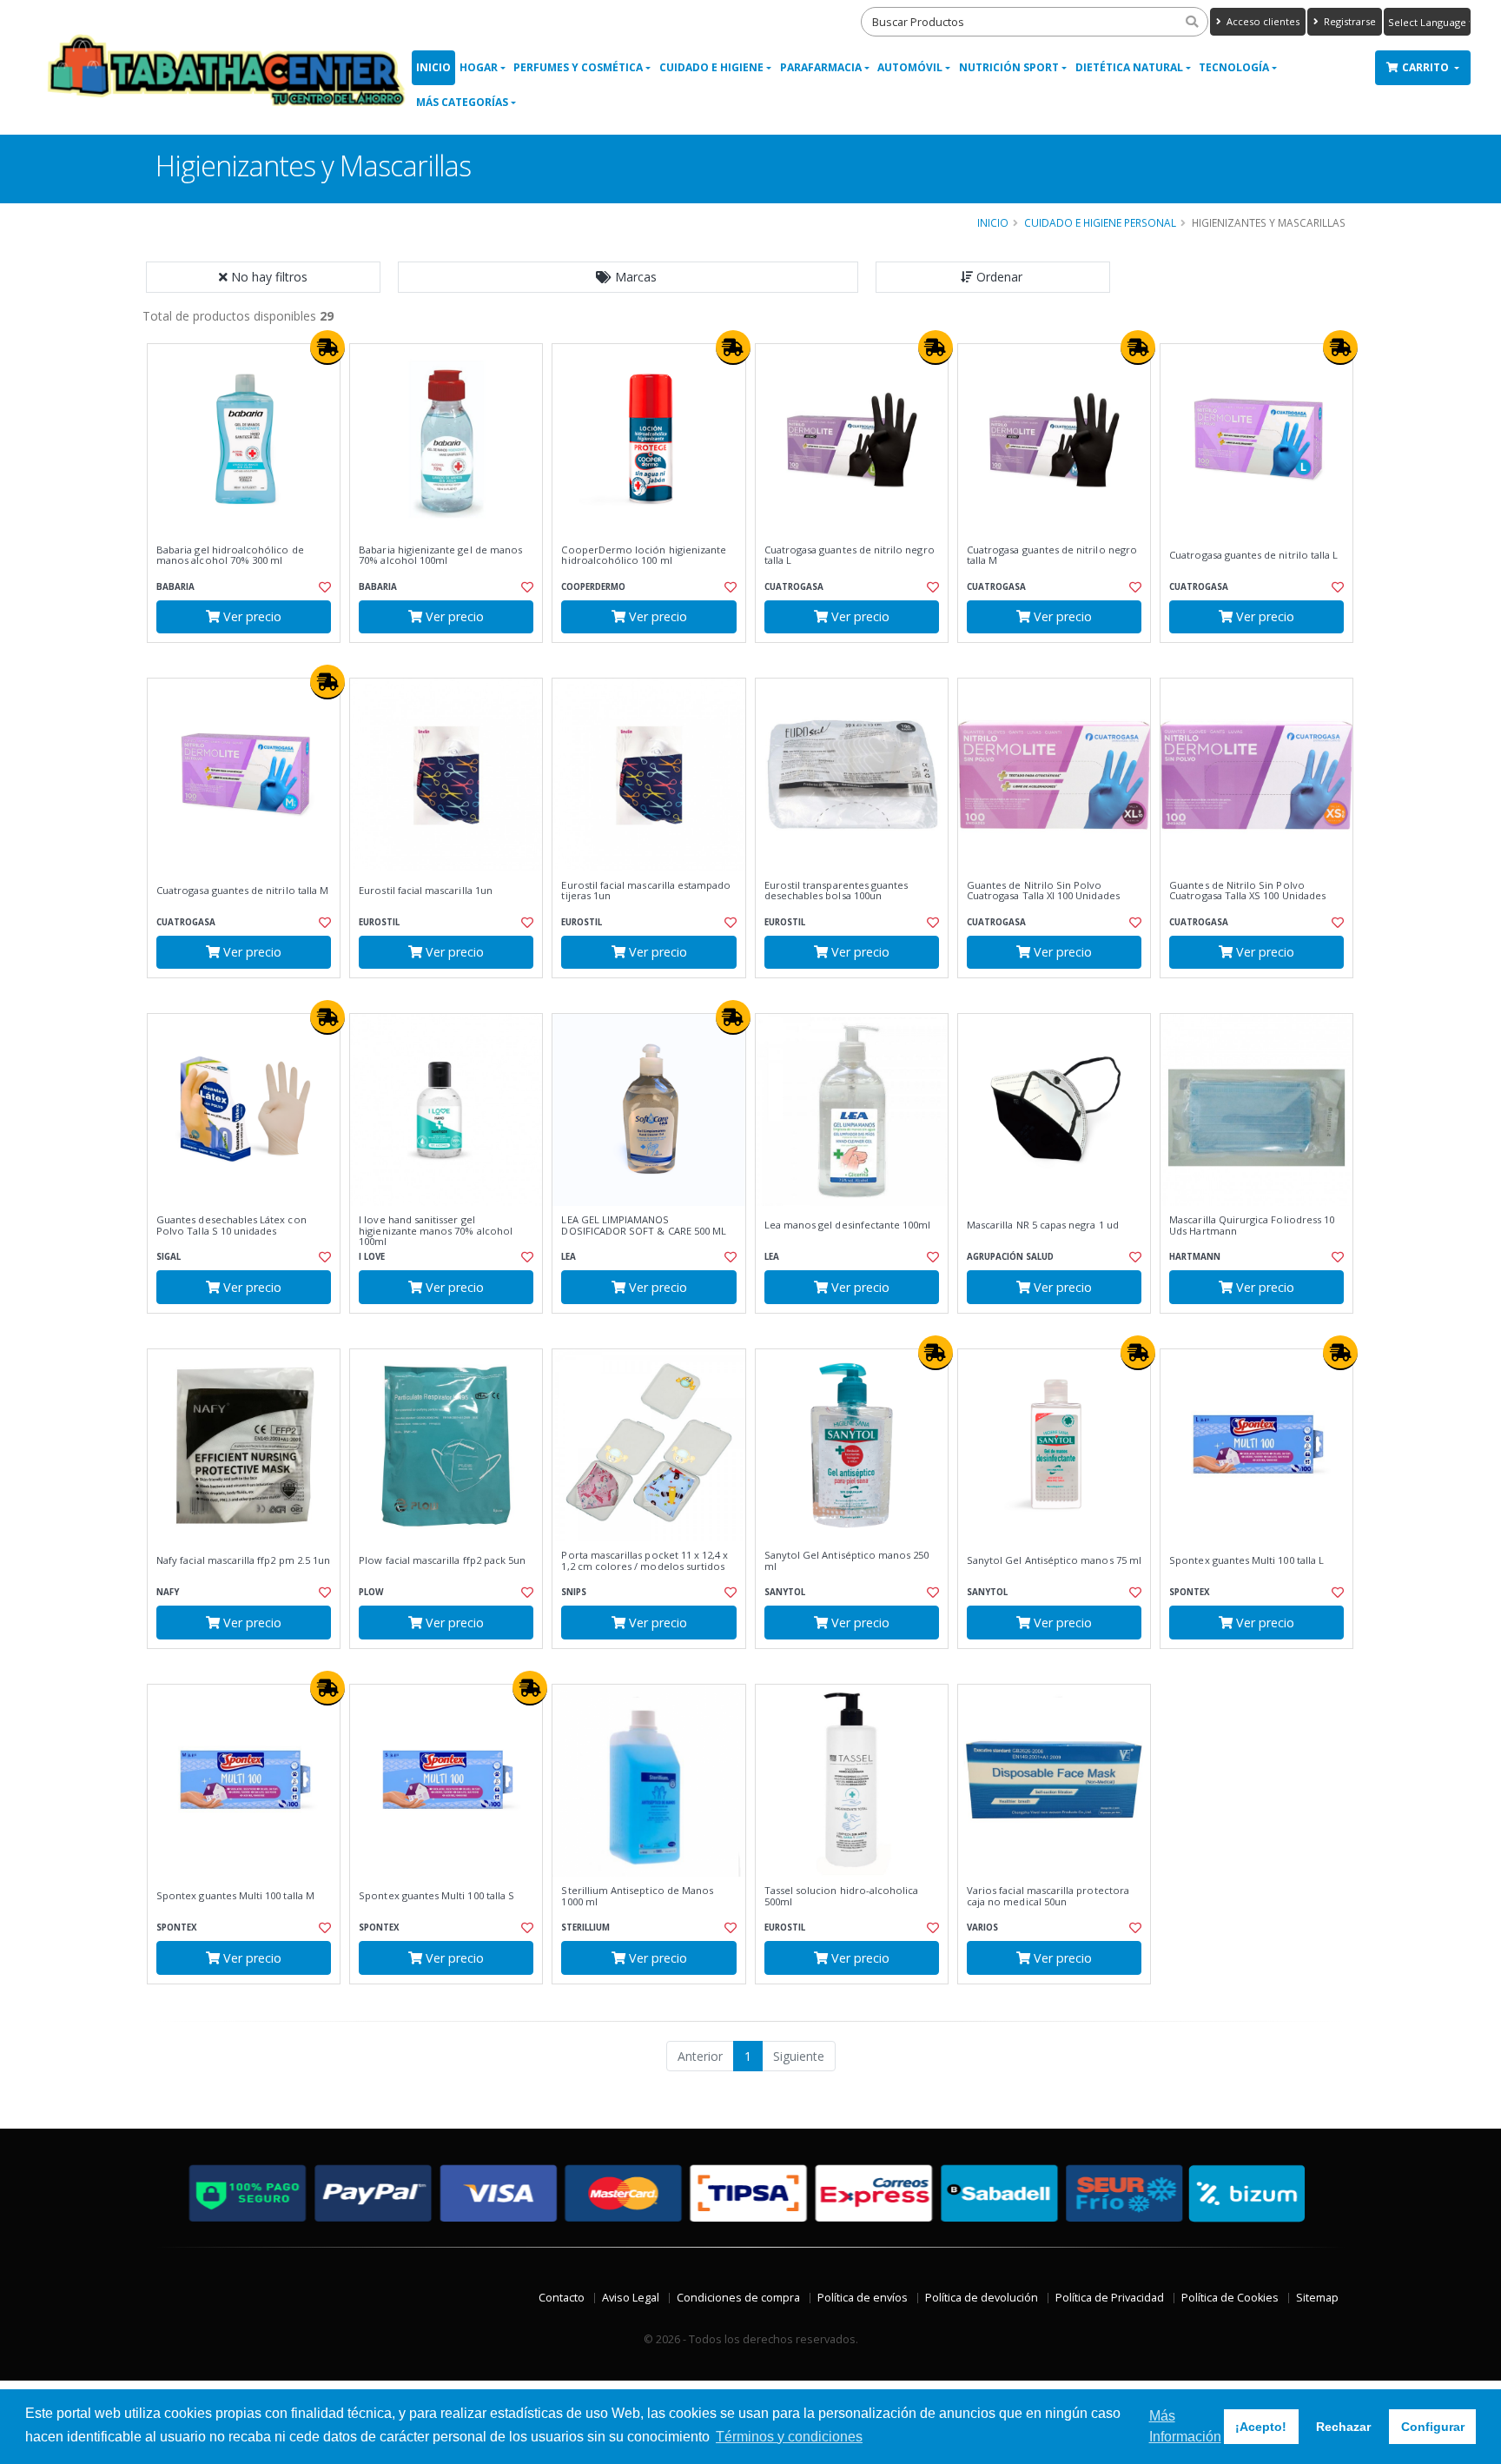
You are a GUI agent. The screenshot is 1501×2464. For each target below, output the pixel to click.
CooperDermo (593, 587)
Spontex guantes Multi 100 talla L (1246, 1560)
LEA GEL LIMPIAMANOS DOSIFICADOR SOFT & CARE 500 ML (644, 1225)
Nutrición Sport (1009, 67)
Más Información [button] (1185, 2426)
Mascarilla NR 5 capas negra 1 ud (1043, 1225)
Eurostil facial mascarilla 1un (426, 891)
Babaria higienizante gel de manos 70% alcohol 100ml (440, 556)
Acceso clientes (1262, 21)
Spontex (1190, 1592)
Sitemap (1317, 2298)
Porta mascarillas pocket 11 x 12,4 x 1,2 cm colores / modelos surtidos (645, 1561)
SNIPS (574, 1592)
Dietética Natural (1129, 67)
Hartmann (1195, 1257)
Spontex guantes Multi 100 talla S (436, 1896)
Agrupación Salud (1010, 1257)
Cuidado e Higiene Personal (1100, 222)
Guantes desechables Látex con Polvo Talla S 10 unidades (231, 1225)
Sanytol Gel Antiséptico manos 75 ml (1054, 1560)
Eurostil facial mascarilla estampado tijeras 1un (646, 891)
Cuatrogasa (794, 587)
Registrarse (1349, 21)
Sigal (169, 1257)
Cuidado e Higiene (711, 67)
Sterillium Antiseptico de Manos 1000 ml (637, 1896)
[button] (628, 277)
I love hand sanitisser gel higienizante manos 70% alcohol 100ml (436, 1231)
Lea (569, 1257)
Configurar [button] (1433, 2427)
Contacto (562, 2298)
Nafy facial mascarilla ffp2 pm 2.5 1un (243, 1560)
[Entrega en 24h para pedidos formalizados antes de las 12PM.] (327, 348)
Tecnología (1234, 67)
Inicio (433, 67)
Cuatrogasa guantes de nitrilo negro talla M (1052, 556)
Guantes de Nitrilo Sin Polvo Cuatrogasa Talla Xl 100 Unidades (1043, 891)
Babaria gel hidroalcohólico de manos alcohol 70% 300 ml (230, 556)
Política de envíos (863, 2298)
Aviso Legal (631, 2298)
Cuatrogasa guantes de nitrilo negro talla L (850, 556)
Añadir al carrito (249, 657)
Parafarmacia (821, 67)
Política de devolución (982, 2298)
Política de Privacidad (1110, 2298)
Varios (982, 1927)
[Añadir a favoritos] (323, 587)
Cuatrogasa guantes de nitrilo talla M (242, 891)
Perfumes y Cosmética (578, 67)
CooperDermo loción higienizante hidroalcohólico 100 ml (644, 556)
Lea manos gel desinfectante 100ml (848, 1225)
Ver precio (251, 616)
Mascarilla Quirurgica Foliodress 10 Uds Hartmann (1252, 1225)
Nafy (168, 1592)
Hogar (479, 67)
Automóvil (910, 67)
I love (372, 1257)
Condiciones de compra (738, 2298)
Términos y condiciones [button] (789, 2437)
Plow (371, 1592)
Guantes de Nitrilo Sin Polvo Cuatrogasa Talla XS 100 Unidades (1247, 891)
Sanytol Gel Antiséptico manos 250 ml (847, 1561)
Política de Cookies (1230, 2298)
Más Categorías (462, 102)
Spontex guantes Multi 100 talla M (235, 1896)
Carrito (1427, 67)
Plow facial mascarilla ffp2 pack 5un (442, 1560)
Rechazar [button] (1343, 2427)
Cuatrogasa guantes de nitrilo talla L (1253, 555)
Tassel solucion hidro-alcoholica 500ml (842, 1896)
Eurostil (379, 922)
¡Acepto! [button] (1261, 2427)
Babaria (175, 587)
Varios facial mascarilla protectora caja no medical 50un (1048, 1896)
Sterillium (585, 1927)
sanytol (785, 1592)
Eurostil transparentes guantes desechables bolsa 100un (836, 891)
